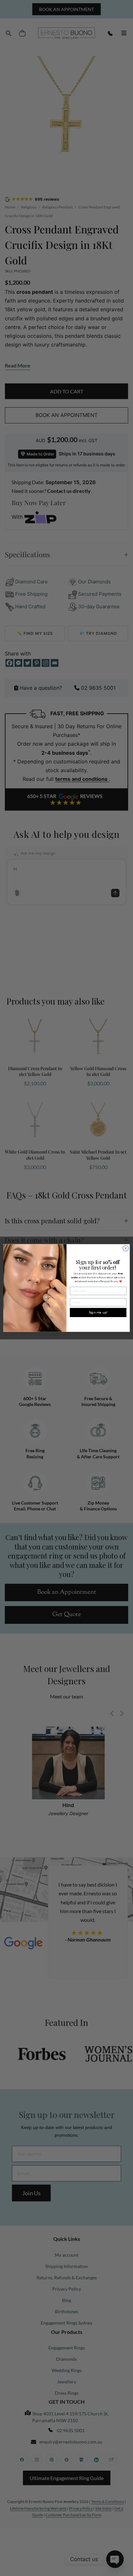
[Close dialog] (126, 1248)
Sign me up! (98, 1312)
